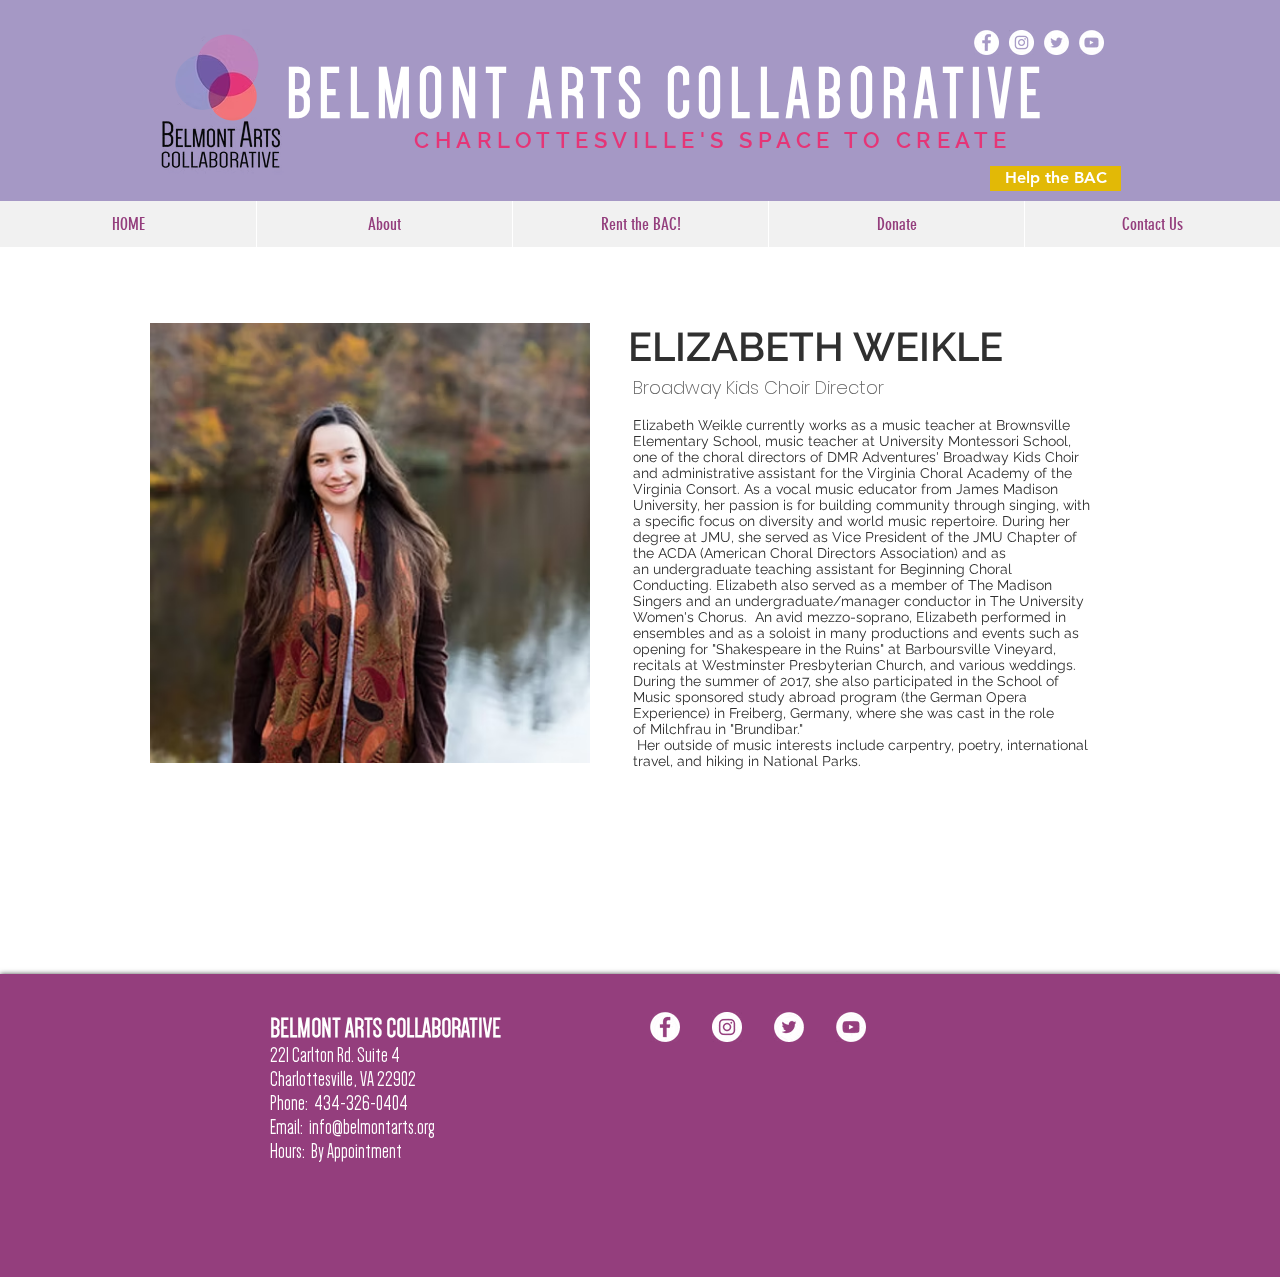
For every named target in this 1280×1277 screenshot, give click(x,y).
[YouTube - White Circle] (1091, 42)
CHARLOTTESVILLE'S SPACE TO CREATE (713, 140)
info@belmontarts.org (372, 1127)
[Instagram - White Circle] (1021, 42)
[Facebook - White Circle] (986, 42)
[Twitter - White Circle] (1056, 42)
